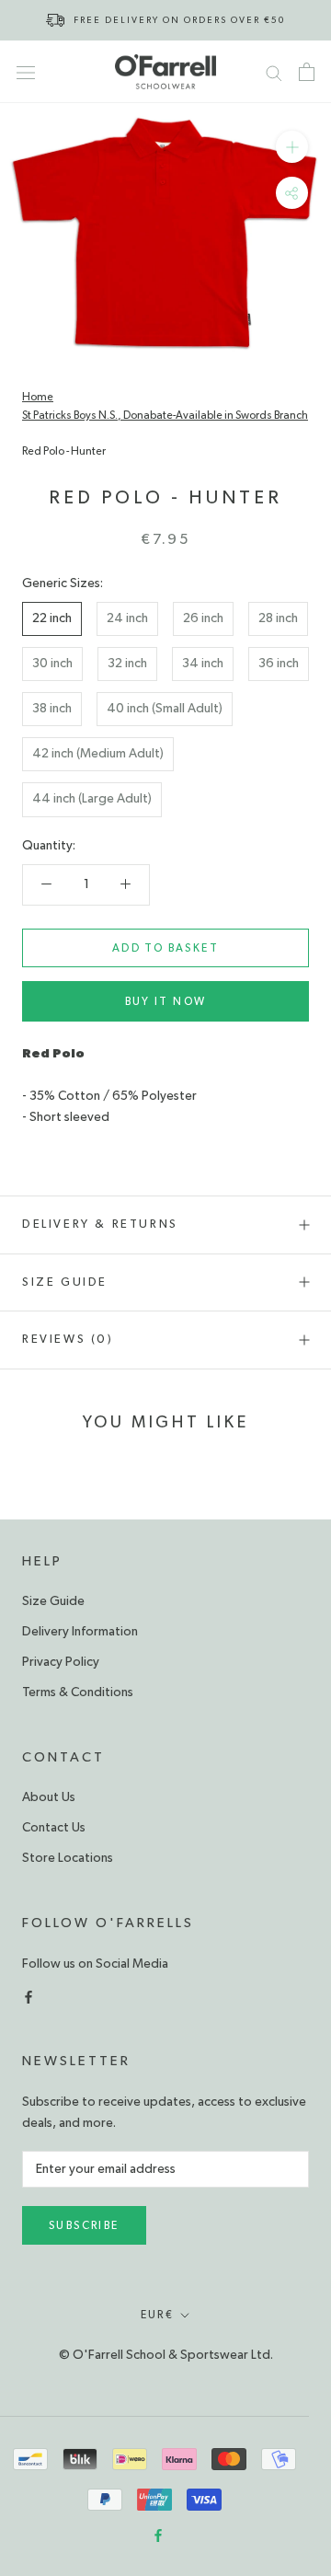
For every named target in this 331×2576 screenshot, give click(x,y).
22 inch (52, 618)
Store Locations (68, 1858)
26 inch (203, 618)
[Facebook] (29, 1996)
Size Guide (65, 1282)
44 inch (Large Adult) (92, 799)
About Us (49, 1797)
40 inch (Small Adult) (165, 709)
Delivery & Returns (100, 1224)
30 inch (52, 664)
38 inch (52, 709)
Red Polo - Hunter (64, 451)
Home (38, 397)
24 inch (127, 618)
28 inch (278, 618)
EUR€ (158, 2315)
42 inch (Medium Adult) (98, 754)
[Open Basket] (307, 72)
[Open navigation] (26, 72)
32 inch (127, 664)
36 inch (279, 664)
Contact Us (54, 1828)
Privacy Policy (61, 1662)
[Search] (274, 72)
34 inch (203, 664)
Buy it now (166, 1001)
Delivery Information (80, 1632)
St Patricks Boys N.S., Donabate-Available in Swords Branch (165, 415)
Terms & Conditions (78, 1692)
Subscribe (84, 2225)
